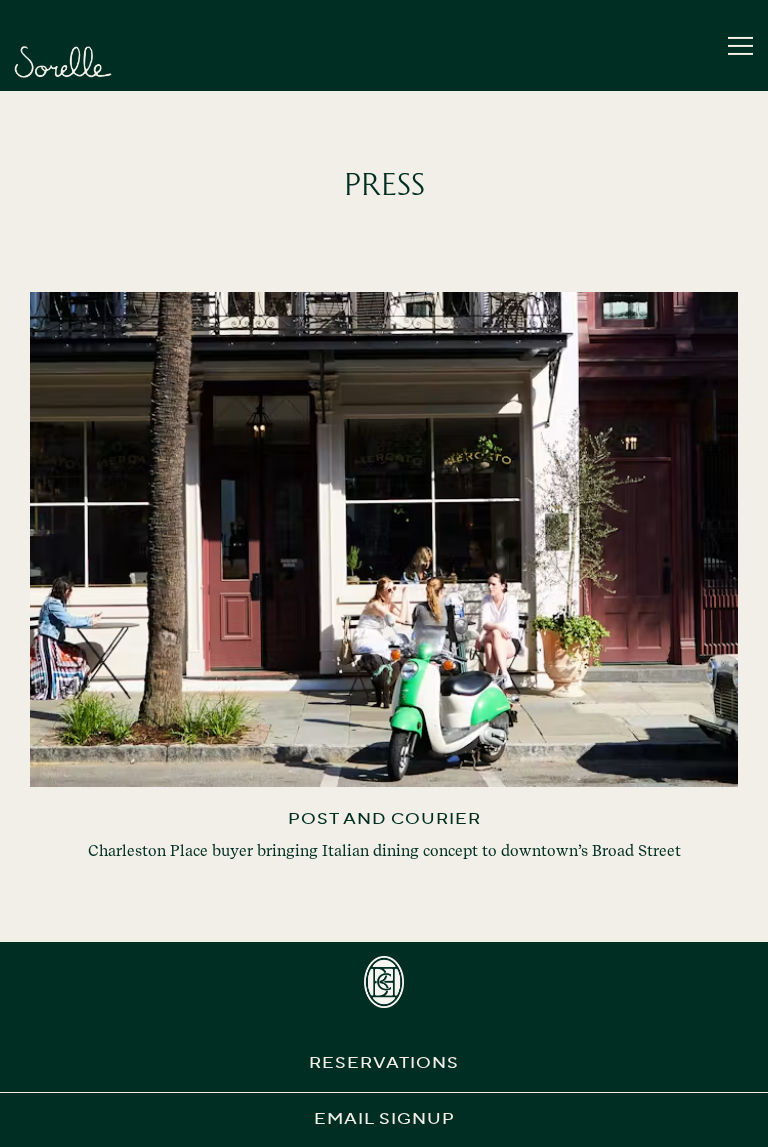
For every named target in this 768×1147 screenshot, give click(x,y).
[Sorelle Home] (63, 61)
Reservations (384, 1063)
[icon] (384, 982)
